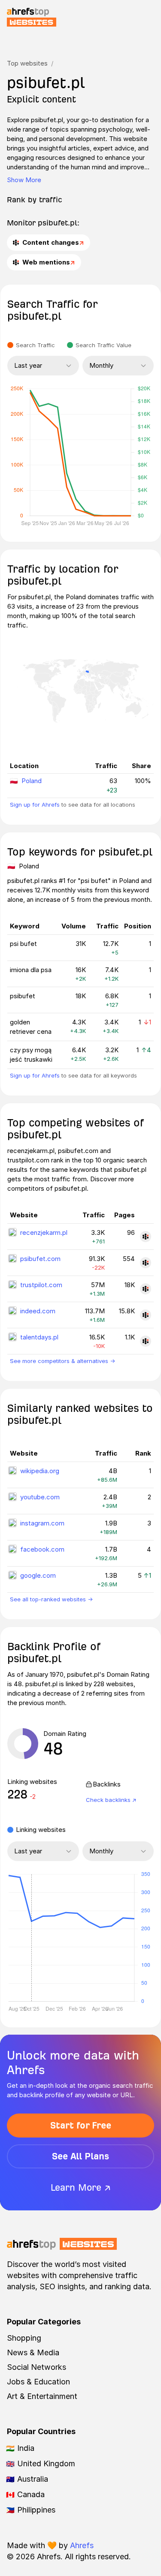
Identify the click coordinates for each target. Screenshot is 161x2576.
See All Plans (80, 2156)
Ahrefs (82, 2545)
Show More (24, 180)
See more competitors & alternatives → (62, 1361)
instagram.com (42, 1523)
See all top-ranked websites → (51, 1599)
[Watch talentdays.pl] (146, 1341)
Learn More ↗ (81, 2187)
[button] (31, 1938)
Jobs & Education (38, 2382)
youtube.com (40, 1497)
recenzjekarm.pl (44, 1232)
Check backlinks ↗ (111, 1800)
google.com (38, 1575)
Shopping (24, 2338)
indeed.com (38, 1311)
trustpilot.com (41, 1285)
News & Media (33, 2352)
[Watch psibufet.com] (146, 1263)
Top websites (27, 63)
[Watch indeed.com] (146, 1315)
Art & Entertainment (42, 2396)
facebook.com (42, 1549)
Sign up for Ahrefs (35, 805)
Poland (32, 781)
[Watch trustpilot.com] (146, 1289)
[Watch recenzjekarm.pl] (146, 1237)
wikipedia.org (40, 1471)
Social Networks (36, 2367)
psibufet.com (40, 1259)
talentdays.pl (39, 1337)
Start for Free (81, 2125)
